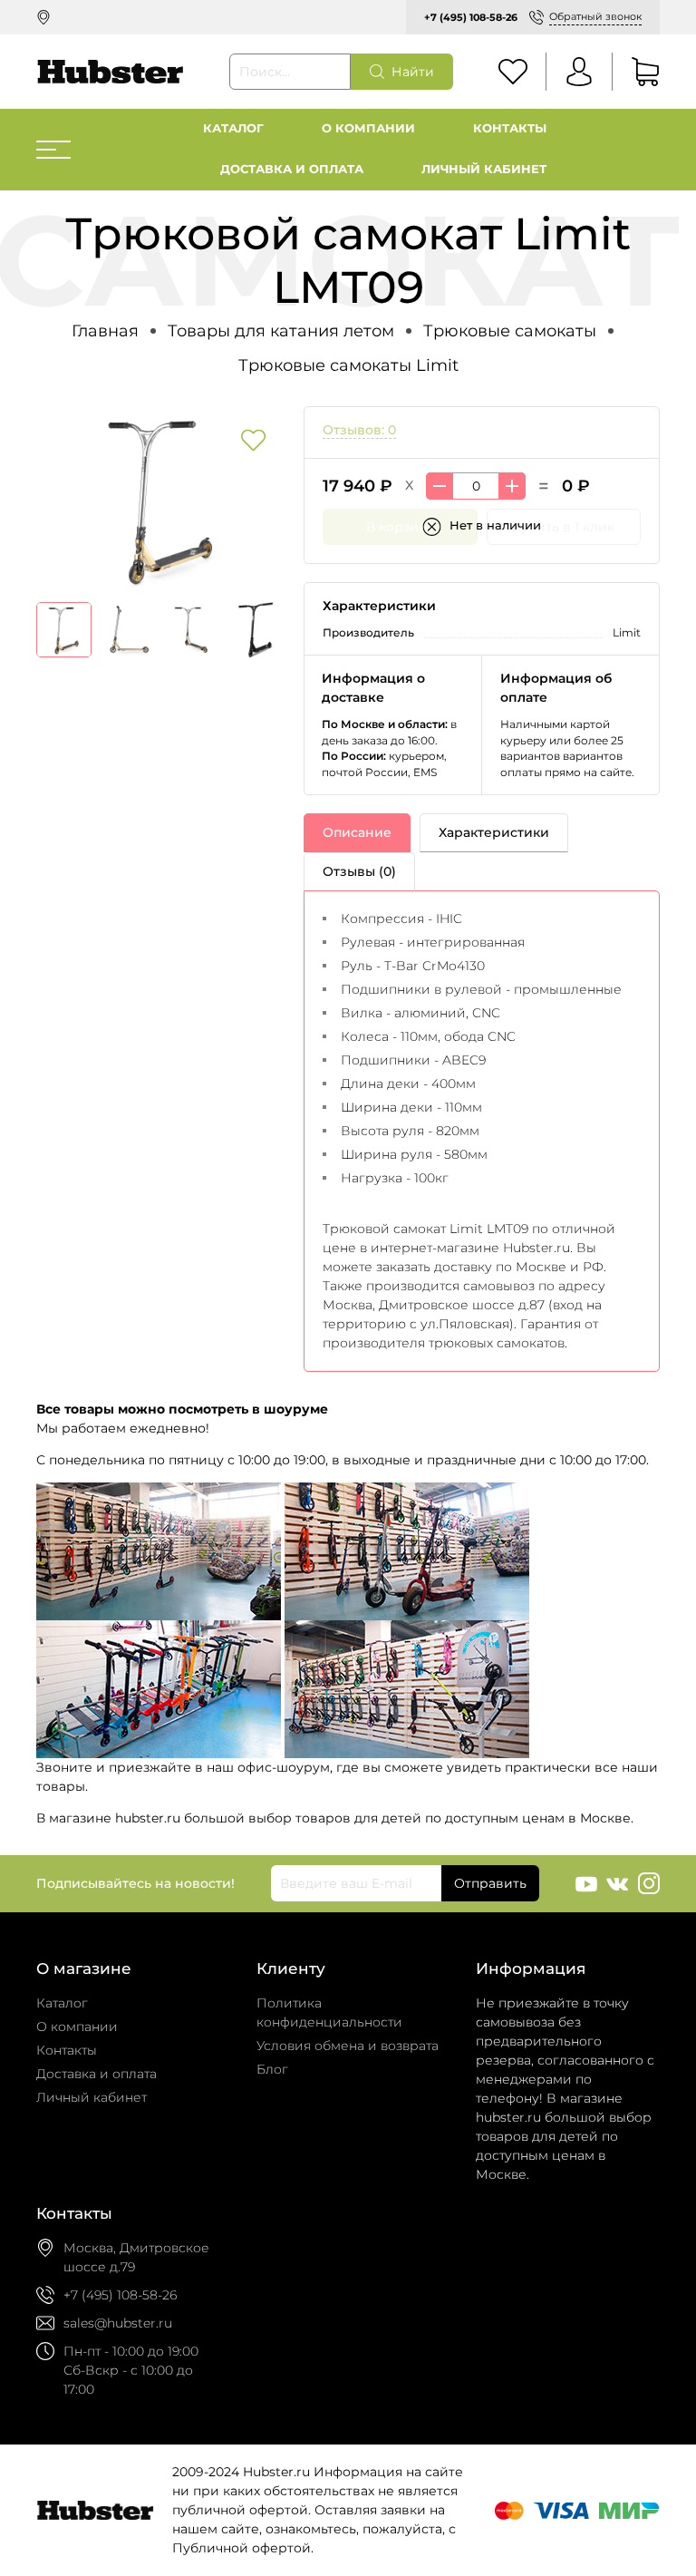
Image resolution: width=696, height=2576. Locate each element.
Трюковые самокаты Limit (348, 365)
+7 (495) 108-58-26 (471, 17)
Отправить (490, 1883)
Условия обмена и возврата (348, 2046)
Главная (105, 331)
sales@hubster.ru (118, 2323)
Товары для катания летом (281, 331)
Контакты (510, 128)
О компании (368, 128)
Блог (272, 2069)
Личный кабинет (484, 169)
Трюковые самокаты (510, 331)
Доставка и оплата (292, 169)
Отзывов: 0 (359, 430)
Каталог (233, 128)
